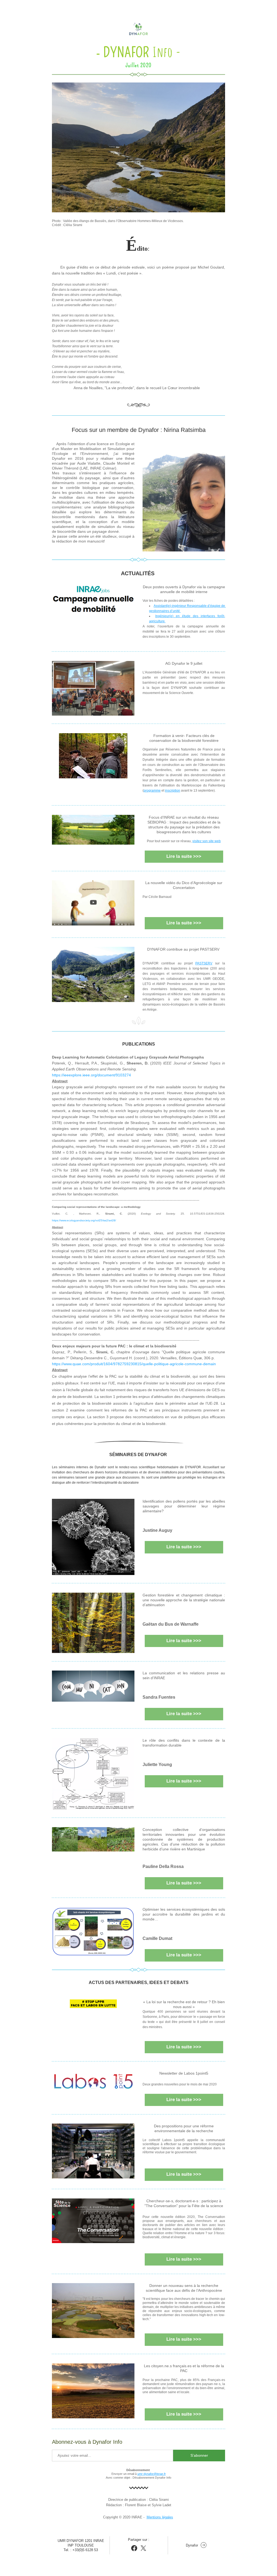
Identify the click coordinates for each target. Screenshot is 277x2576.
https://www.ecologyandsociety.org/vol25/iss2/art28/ (84, 1220)
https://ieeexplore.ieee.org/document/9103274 (91, 1075)
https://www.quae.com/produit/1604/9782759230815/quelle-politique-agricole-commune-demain (134, 1364)
